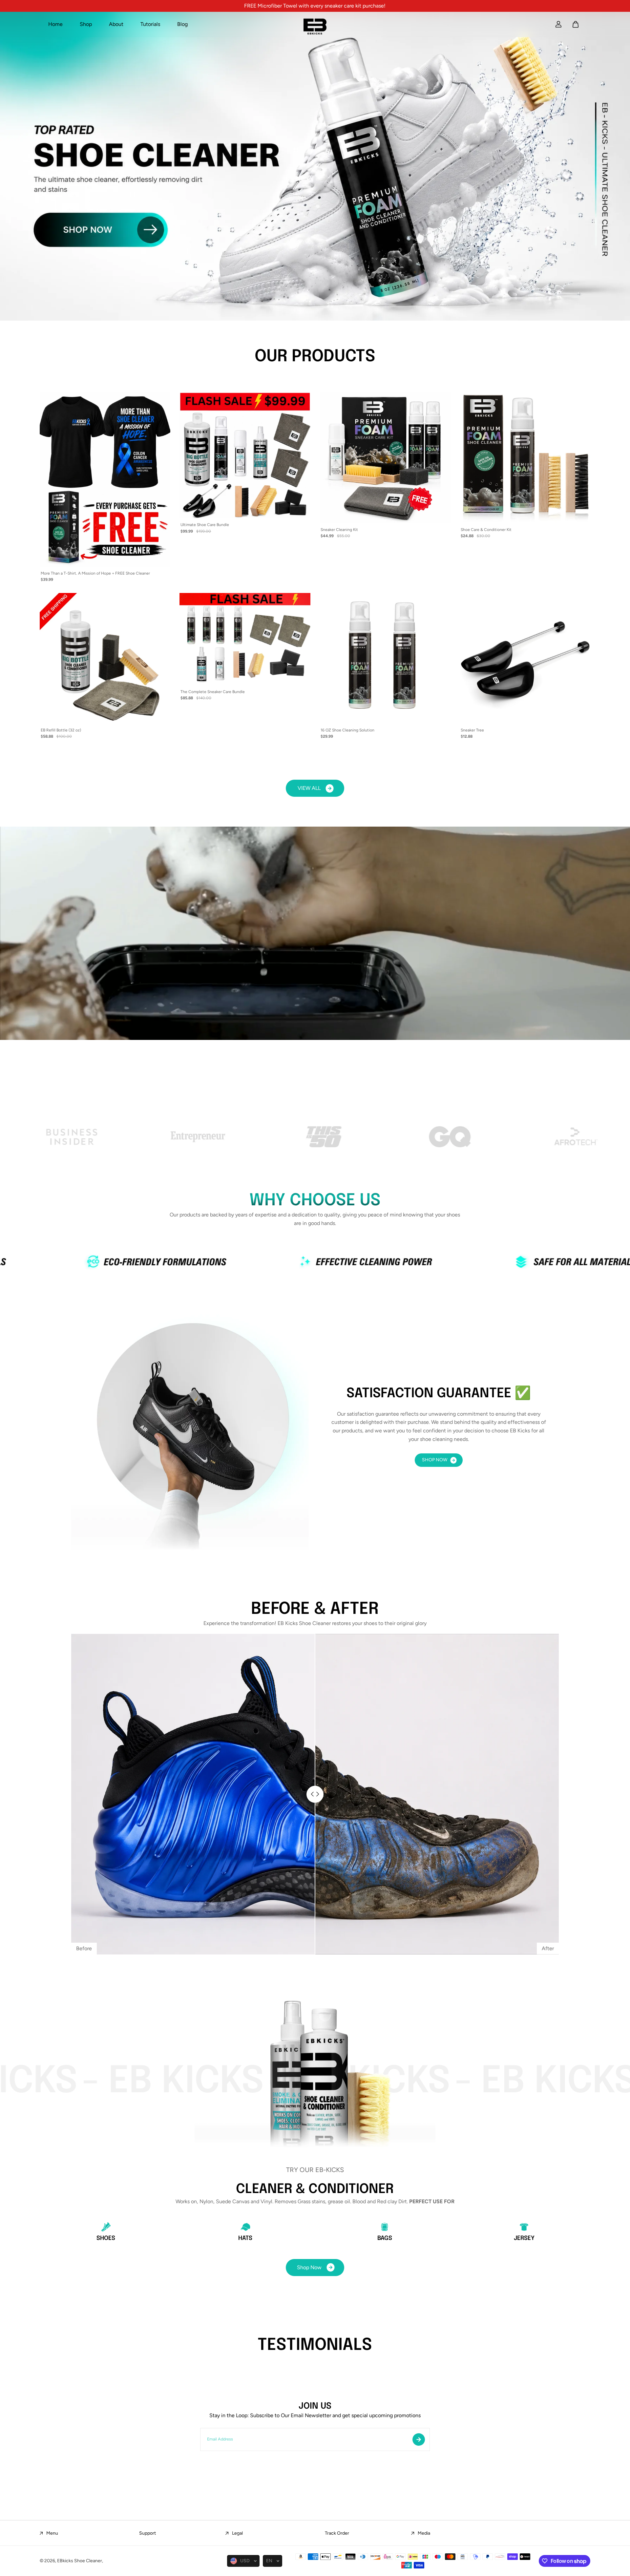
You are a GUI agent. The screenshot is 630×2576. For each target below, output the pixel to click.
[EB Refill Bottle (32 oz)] (105, 658)
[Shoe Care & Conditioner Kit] (525, 458)
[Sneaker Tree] (525, 658)
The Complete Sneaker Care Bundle (213, 692)
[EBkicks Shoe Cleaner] (315, 24)
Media (424, 2533)
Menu (52, 2533)
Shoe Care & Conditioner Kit (486, 530)
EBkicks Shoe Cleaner (80, 2561)
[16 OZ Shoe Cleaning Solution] (385, 658)
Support (147, 2533)
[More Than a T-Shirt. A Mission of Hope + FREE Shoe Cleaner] (105, 480)
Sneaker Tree (472, 730)
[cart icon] (576, 24)
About (116, 24)
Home (55, 24)
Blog (182, 24)
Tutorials (150, 24)
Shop (86, 24)
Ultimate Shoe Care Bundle (205, 525)
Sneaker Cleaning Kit (339, 530)
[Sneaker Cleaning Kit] (385, 458)
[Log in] (558, 24)
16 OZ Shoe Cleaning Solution (347, 730)
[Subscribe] (419, 2439)
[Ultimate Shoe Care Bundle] (245, 455)
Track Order (337, 2533)
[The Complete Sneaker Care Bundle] (245, 639)
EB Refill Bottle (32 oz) (61, 730)
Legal (237, 2533)
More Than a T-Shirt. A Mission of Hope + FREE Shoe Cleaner (95, 573)
